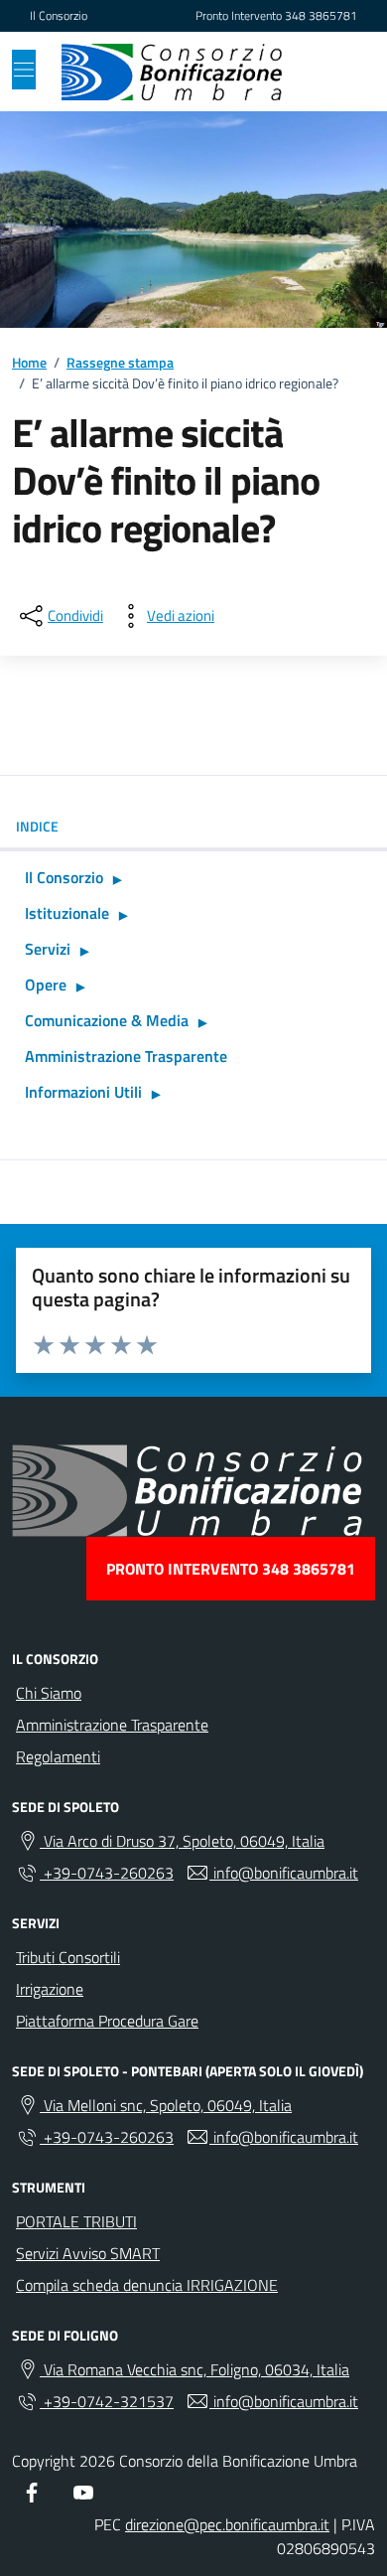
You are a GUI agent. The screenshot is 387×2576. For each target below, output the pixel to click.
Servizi (48, 949)
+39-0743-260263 (107, 1873)
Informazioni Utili (83, 1092)
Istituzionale (67, 913)
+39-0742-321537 (107, 2401)
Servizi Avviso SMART (88, 2253)
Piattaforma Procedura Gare (107, 2021)
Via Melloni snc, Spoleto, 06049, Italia (166, 2105)
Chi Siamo (49, 1693)
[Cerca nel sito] (333, 72)
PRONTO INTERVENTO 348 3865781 (231, 1569)
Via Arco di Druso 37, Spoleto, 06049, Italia (182, 1841)
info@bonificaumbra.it (284, 1873)
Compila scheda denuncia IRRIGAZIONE (147, 2285)
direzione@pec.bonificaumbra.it (227, 2524)
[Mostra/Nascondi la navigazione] (24, 70)
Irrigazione (50, 1989)
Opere (46, 985)
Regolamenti (58, 1756)
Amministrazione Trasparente (126, 1056)
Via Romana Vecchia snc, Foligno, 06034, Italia (194, 2369)
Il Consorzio (59, 16)
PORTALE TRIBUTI (76, 2221)
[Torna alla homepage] (172, 72)
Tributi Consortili (68, 1957)
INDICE (37, 826)
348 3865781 (321, 16)
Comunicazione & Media (107, 1020)
